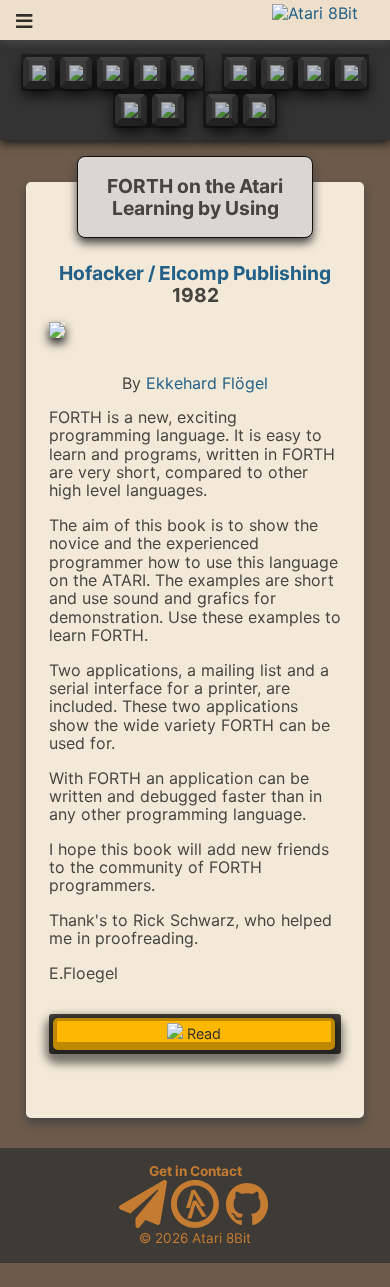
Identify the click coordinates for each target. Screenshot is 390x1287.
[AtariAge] (195, 1223)
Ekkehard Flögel (207, 383)
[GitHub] (247, 1223)
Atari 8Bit (221, 1238)
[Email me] (143, 1223)
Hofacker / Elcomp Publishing (195, 273)
